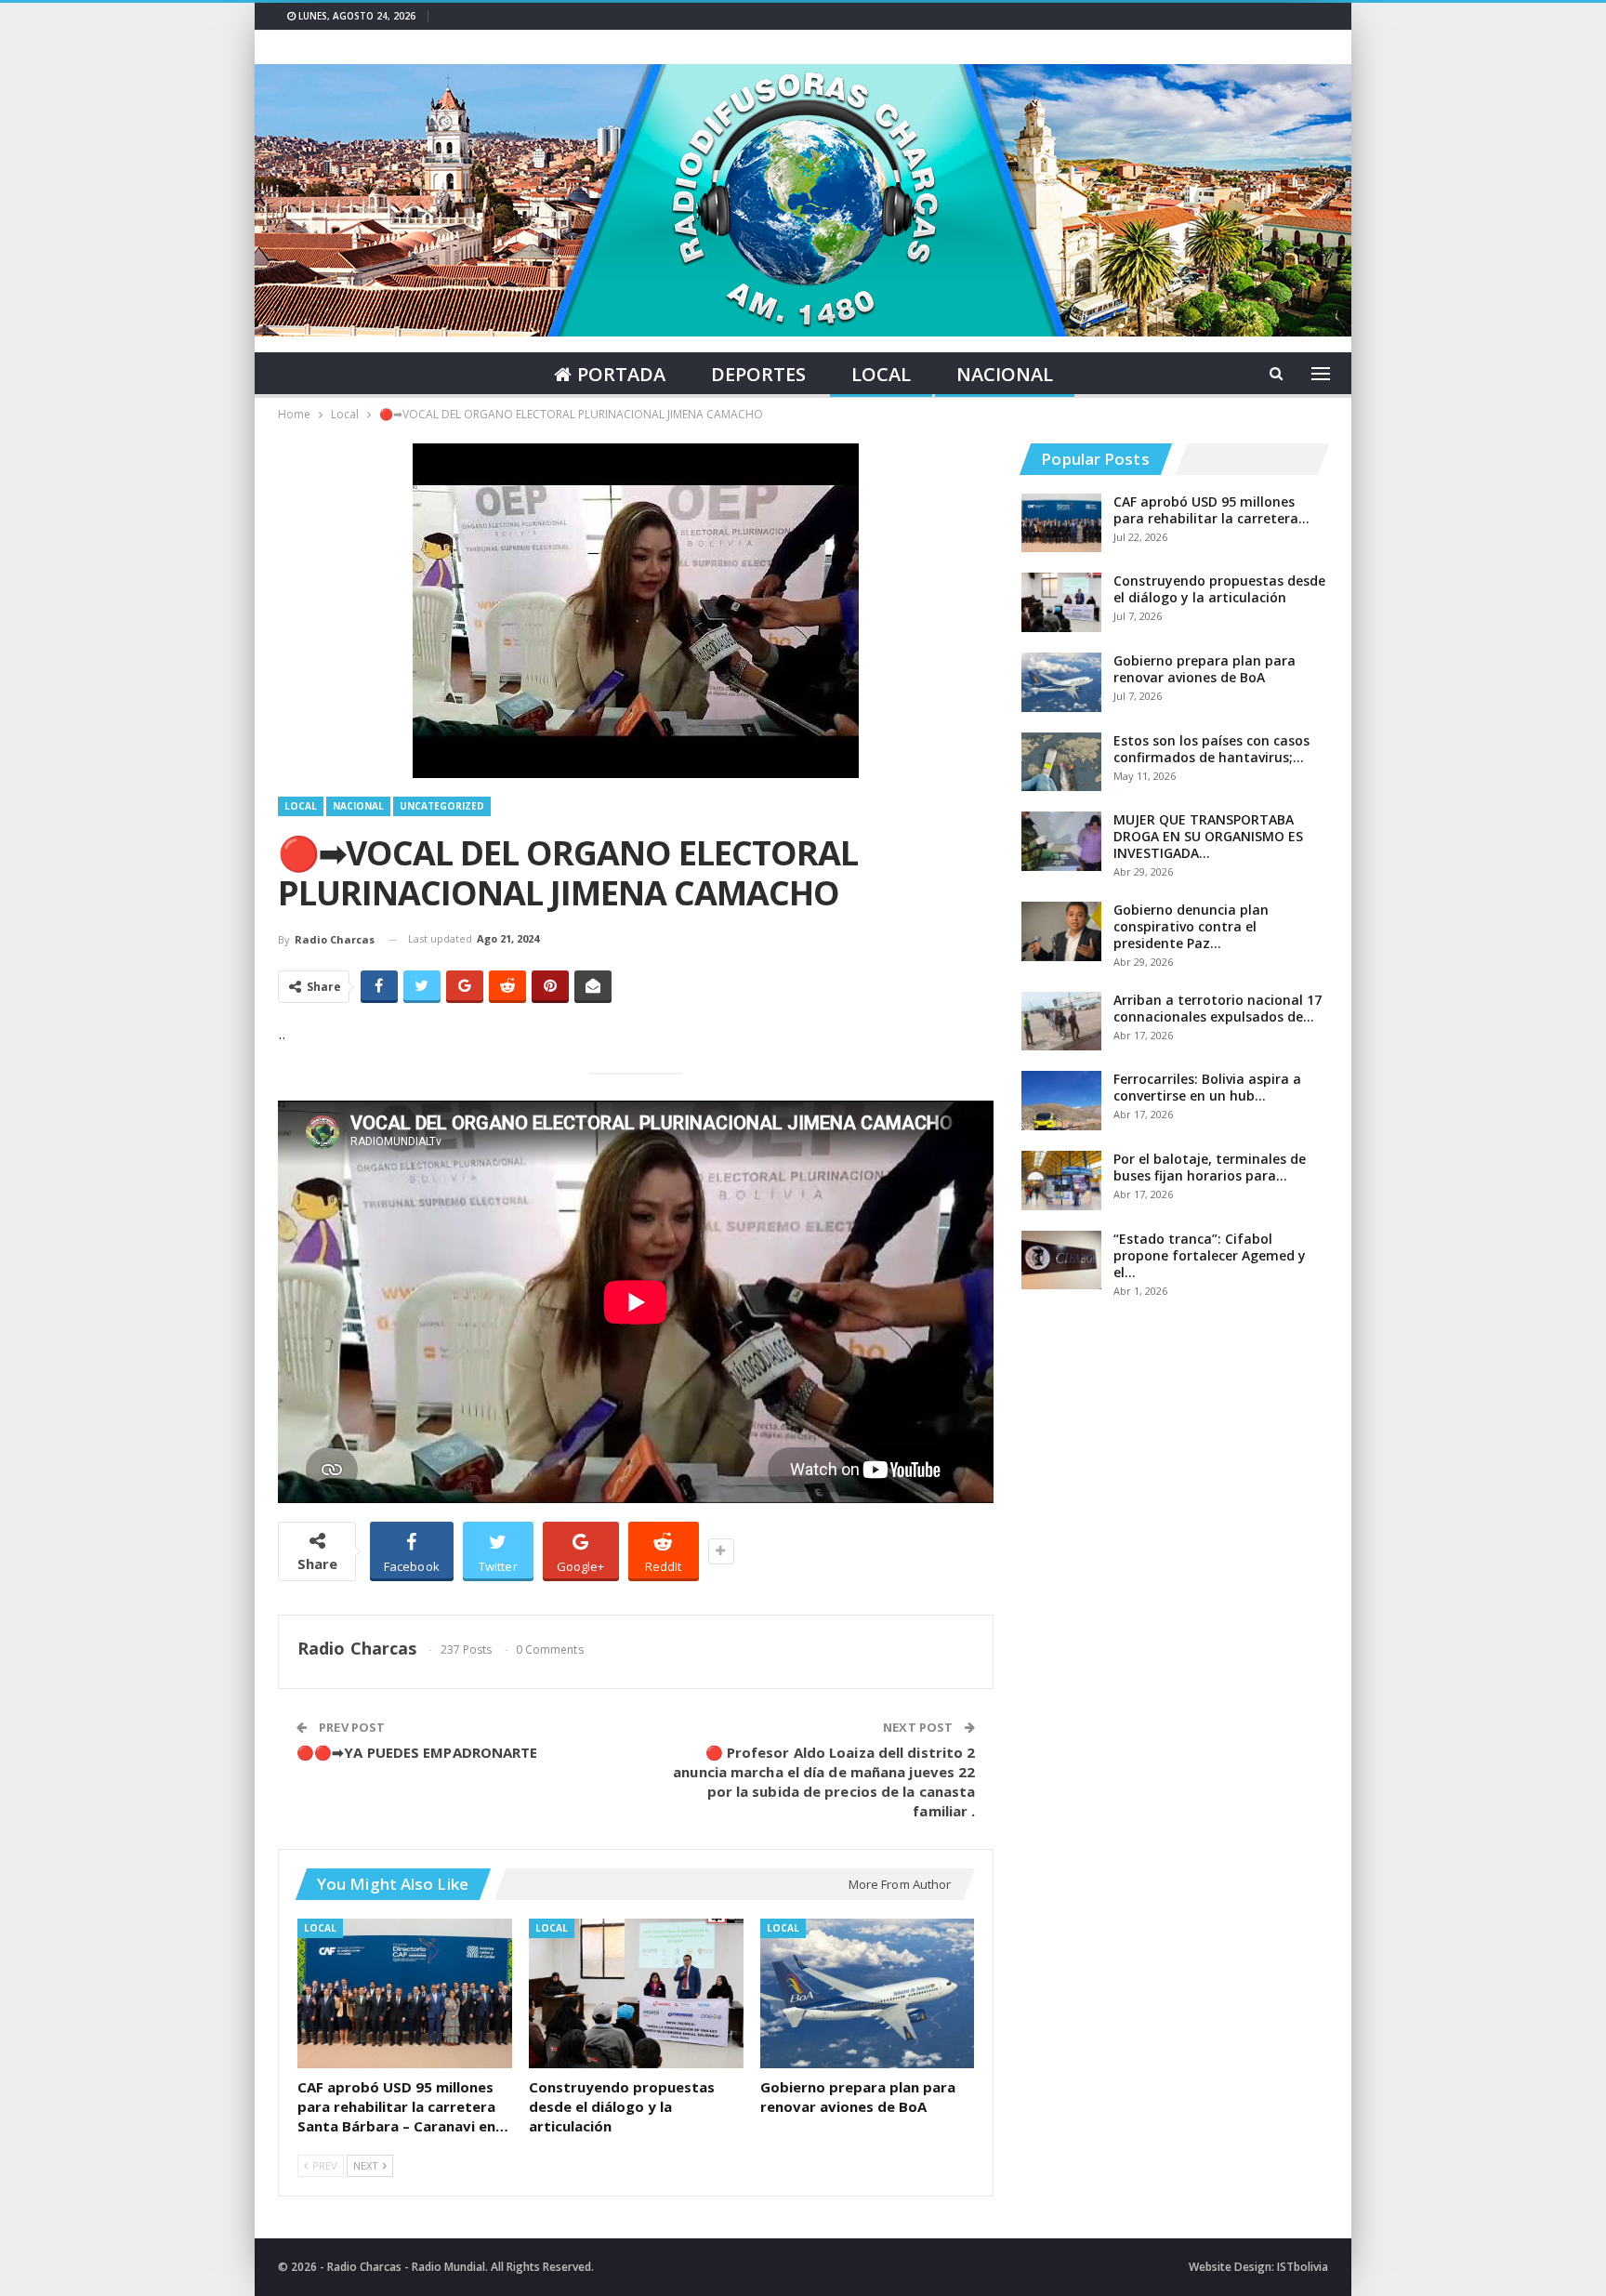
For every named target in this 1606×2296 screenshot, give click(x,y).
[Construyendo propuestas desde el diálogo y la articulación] (636, 1994)
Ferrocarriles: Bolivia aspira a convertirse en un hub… (1207, 1087)
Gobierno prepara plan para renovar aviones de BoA (1204, 669)
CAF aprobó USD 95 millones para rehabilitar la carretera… (1211, 510)
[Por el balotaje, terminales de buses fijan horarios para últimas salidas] (1061, 1181)
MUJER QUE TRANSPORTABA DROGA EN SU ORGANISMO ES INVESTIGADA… (1208, 836)
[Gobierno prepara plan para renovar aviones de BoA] (868, 1994)
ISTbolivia (1303, 2267)
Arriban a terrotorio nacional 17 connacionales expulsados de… (1218, 1008)
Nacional (1005, 374)
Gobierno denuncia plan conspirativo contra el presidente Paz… (1191, 926)
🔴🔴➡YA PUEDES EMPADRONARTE (417, 1752)
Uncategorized (442, 806)
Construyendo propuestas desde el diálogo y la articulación (1219, 589)
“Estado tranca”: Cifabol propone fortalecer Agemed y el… (1210, 1255)
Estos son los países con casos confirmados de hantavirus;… (1211, 749)
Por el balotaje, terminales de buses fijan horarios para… (1210, 1167)
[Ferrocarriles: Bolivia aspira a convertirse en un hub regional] (1061, 1101)
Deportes (758, 374)
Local (881, 374)
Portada (621, 374)
